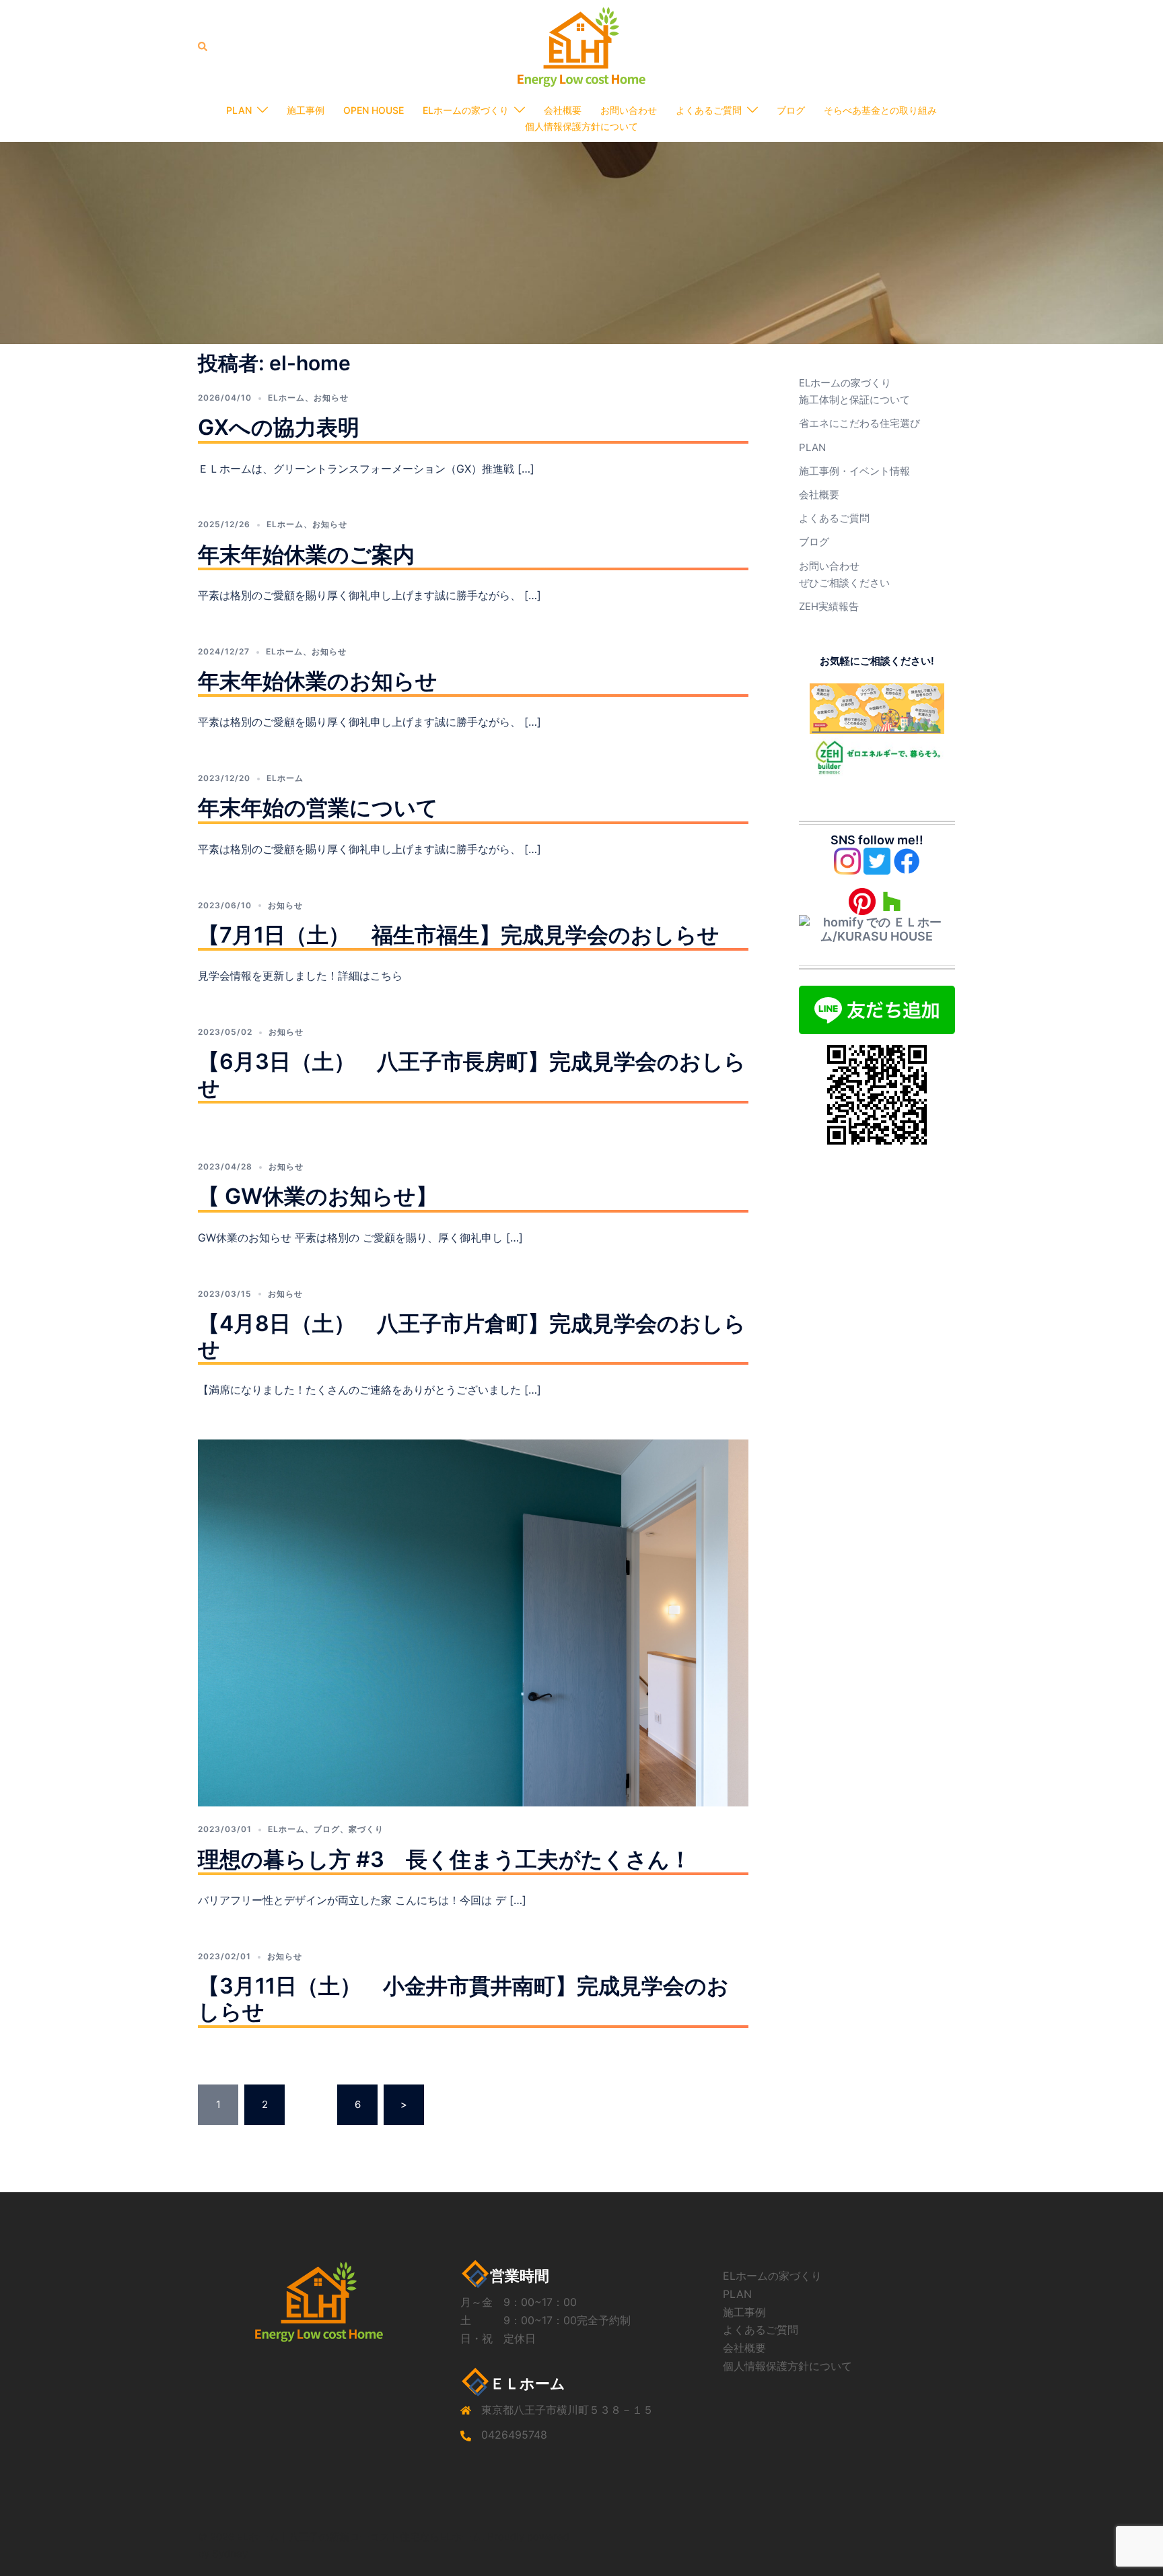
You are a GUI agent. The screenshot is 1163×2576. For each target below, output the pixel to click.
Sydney (230, 2553)
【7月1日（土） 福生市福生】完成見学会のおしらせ (459, 935)
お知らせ (331, 398)
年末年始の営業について (318, 808)
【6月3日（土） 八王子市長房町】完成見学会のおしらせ (472, 1074)
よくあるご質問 (709, 110)
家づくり (366, 1829)
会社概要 (563, 110)
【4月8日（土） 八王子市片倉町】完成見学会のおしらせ (472, 1336)
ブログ (791, 110)
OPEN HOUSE (374, 110)
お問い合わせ (629, 110)
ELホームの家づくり (466, 110)
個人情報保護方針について (581, 126)
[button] (203, 46)
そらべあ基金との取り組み (880, 110)
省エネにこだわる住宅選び (859, 423)
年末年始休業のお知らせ (318, 681)
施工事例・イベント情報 (854, 471)
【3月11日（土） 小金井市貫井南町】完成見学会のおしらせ (463, 1999)
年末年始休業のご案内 (306, 554)
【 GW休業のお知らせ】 (318, 1196)
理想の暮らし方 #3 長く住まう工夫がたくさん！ (445, 1859)
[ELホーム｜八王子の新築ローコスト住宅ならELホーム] (581, 46)
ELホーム (286, 398)
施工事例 (306, 110)
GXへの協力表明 (279, 427)
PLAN (239, 110)
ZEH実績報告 (829, 606)
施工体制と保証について (854, 400)
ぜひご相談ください (844, 583)
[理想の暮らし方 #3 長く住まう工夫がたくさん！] (473, 1622)
